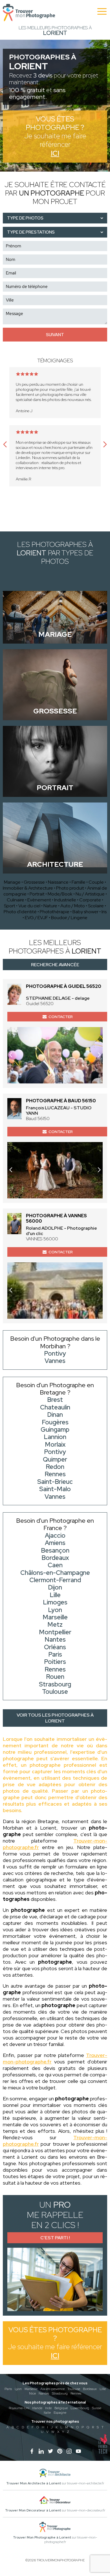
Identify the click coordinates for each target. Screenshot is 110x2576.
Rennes (76, 2393)
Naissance (58, 882)
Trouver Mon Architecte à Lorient (34, 2483)
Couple (96, 882)
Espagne (60, 2413)
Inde (48, 2408)
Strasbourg (60, 2393)
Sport (10, 906)
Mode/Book (60, 894)
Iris (104, 912)
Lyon (18, 2389)
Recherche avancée (55, 965)
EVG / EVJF (36, 918)
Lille (103, 2389)
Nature (50, 906)
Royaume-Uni (19, 2408)
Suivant (55, 335)
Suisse (97, 2408)
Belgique (61, 2408)
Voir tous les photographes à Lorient (55, 1718)
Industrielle (65, 900)
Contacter (61, 1017)
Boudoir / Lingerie (69, 918)
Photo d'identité (20, 912)
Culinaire (16, 900)
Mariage (12, 882)
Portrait (37, 894)
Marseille (31, 2389)
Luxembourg (80, 2408)
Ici (55, 153)
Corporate (90, 900)
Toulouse (74, 2389)
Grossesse (34, 882)
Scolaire (96, 906)
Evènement (39, 900)
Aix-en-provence (52, 2389)
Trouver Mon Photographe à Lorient (42, 2537)
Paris (8, 2389)
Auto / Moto (73, 906)
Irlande (37, 2408)
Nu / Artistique (90, 894)
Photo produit (70, 888)
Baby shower (85, 912)
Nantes (44, 2393)
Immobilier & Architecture (28, 888)
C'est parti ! (55, 2238)
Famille (79, 882)
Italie (47, 2413)
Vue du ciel (29, 906)
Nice (32, 2393)
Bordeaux (90, 2389)
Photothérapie (55, 912)
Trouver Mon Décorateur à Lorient (33, 2510)
